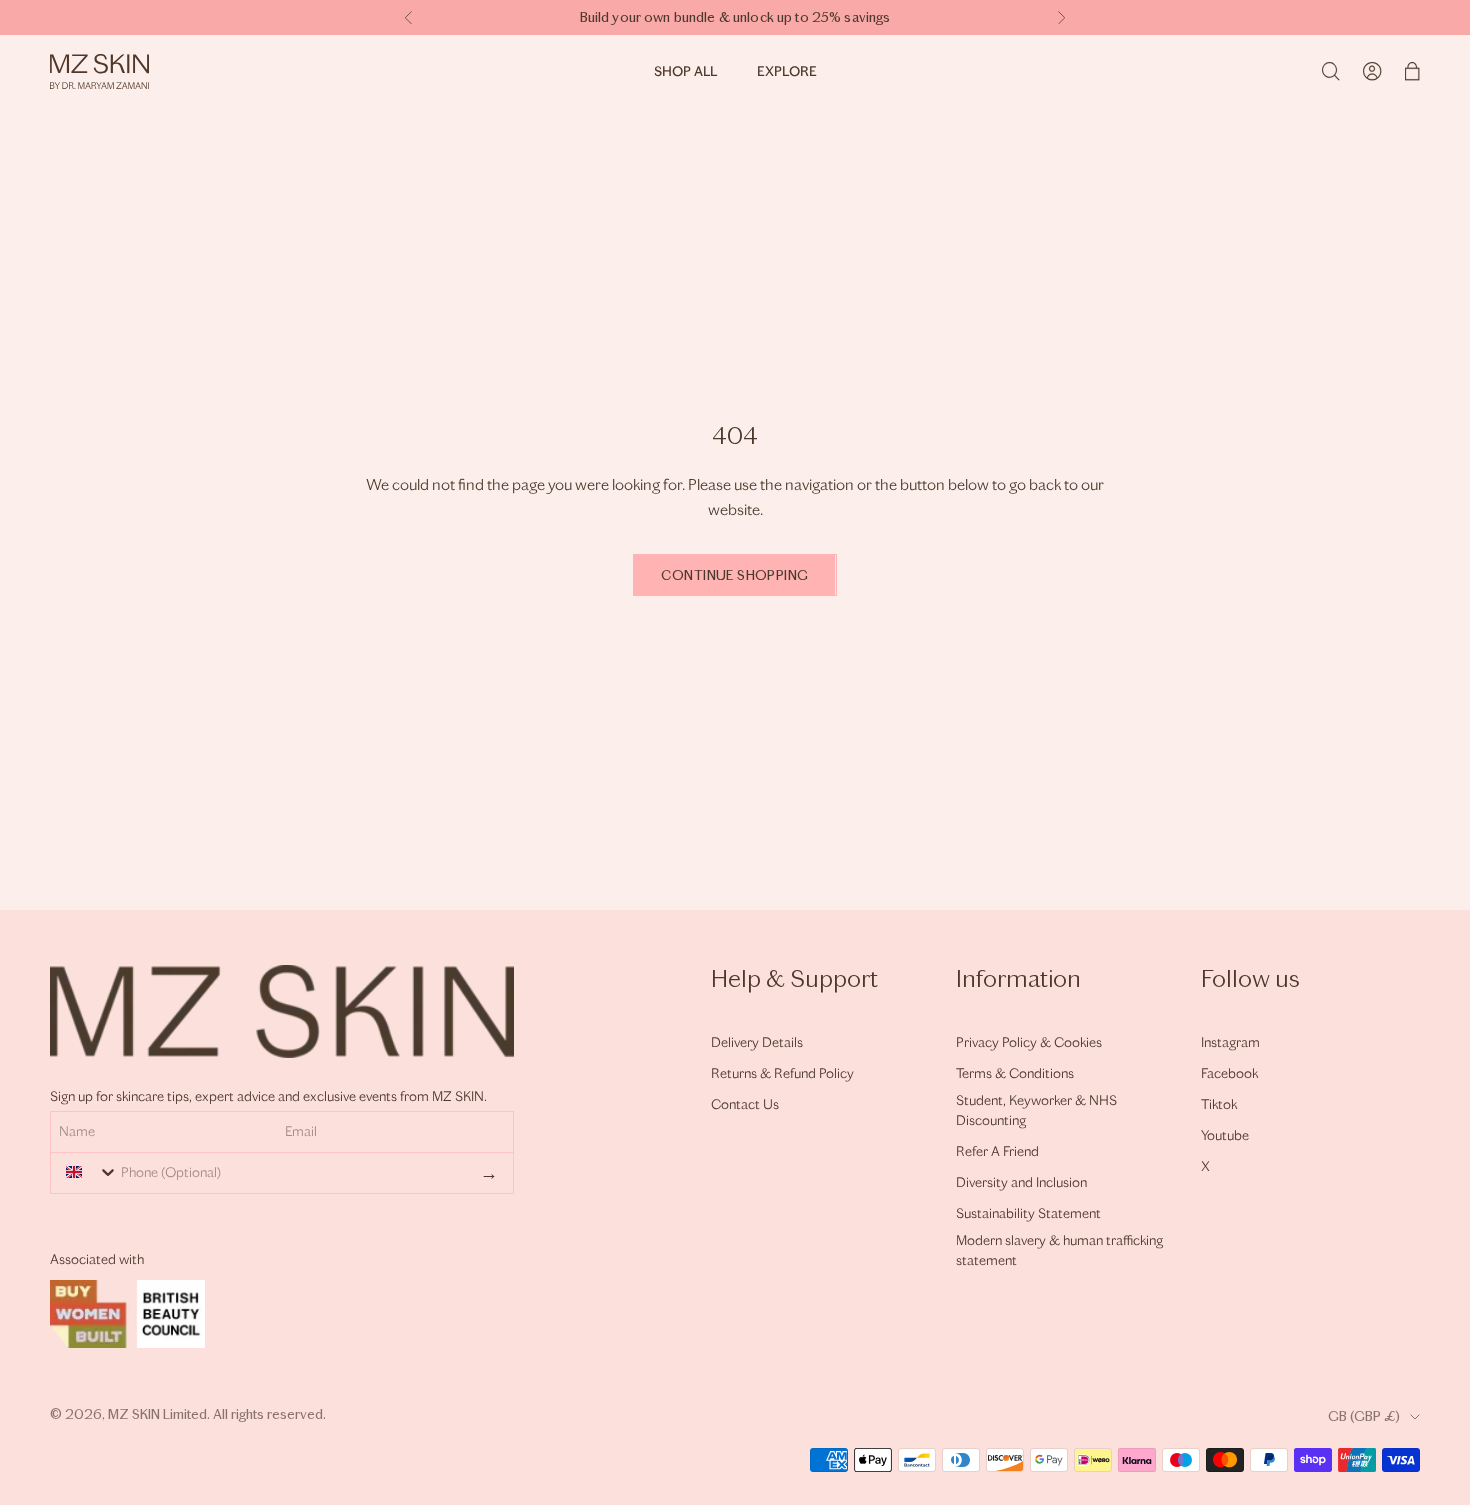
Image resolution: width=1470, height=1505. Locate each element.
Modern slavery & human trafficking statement (1059, 1250)
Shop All (685, 71)
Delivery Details (757, 1042)
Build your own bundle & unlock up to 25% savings (735, 17)
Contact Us (745, 1104)
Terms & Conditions (1015, 1073)
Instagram (1230, 1042)
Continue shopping (734, 575)
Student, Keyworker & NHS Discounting (1036, 1110)
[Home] (99, 71)
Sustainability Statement (1028, 1213)
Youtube (1225, 1135)
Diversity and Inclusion (1021, 1182)
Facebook (1229, 1073)
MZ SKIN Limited (157, 1414)
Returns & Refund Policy (782, 1073)
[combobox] (87, 1172)
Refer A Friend (997, 1151)
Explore (787, 71)
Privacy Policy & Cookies (1029, 1042)
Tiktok (1219, 1104)
